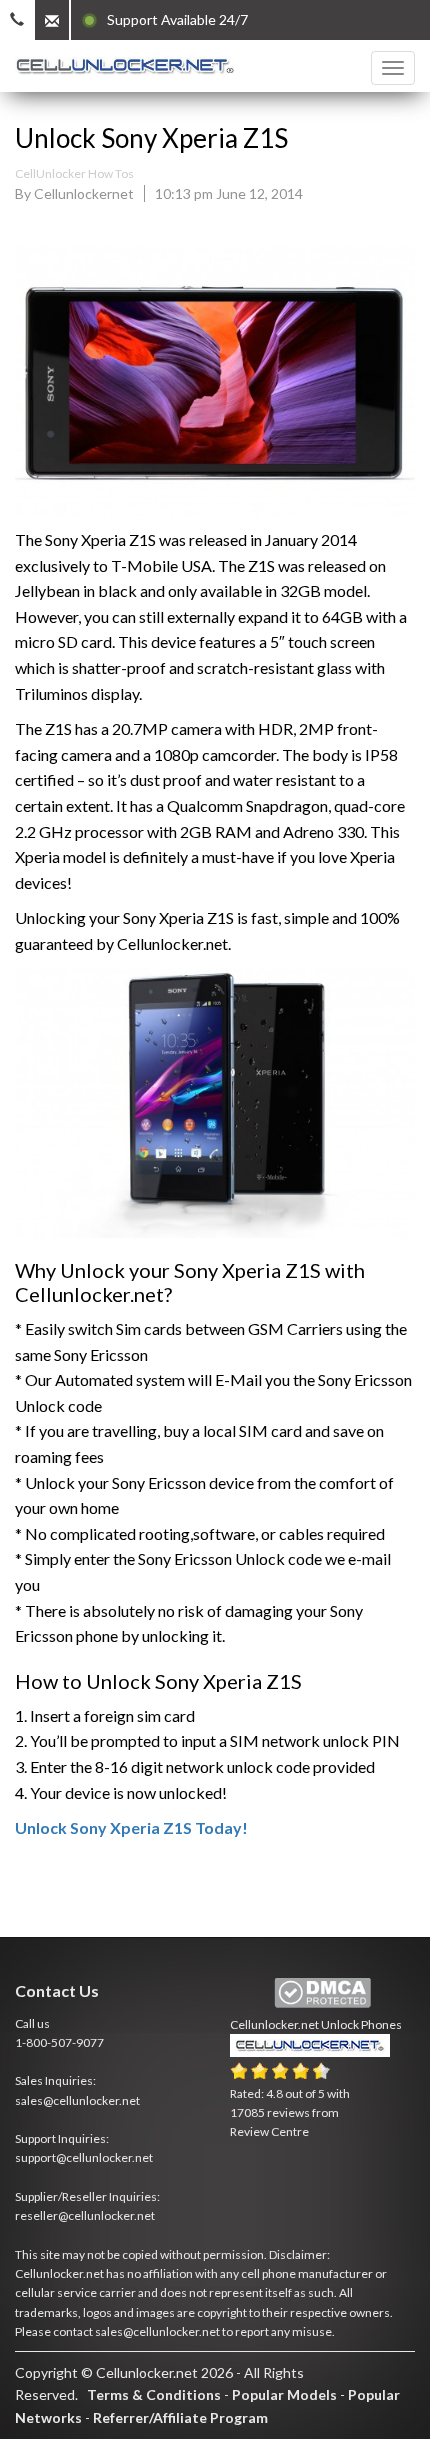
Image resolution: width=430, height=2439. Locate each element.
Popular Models (284, 2394)
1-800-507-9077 (59, 2042)
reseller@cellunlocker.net (85, 2215)
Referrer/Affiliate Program (180, 2417)
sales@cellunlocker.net (77, 2100)
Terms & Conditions (154, 2394)
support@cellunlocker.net (84, 2157)
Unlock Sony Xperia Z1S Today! (131, 1827)
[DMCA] (322, 1993)
